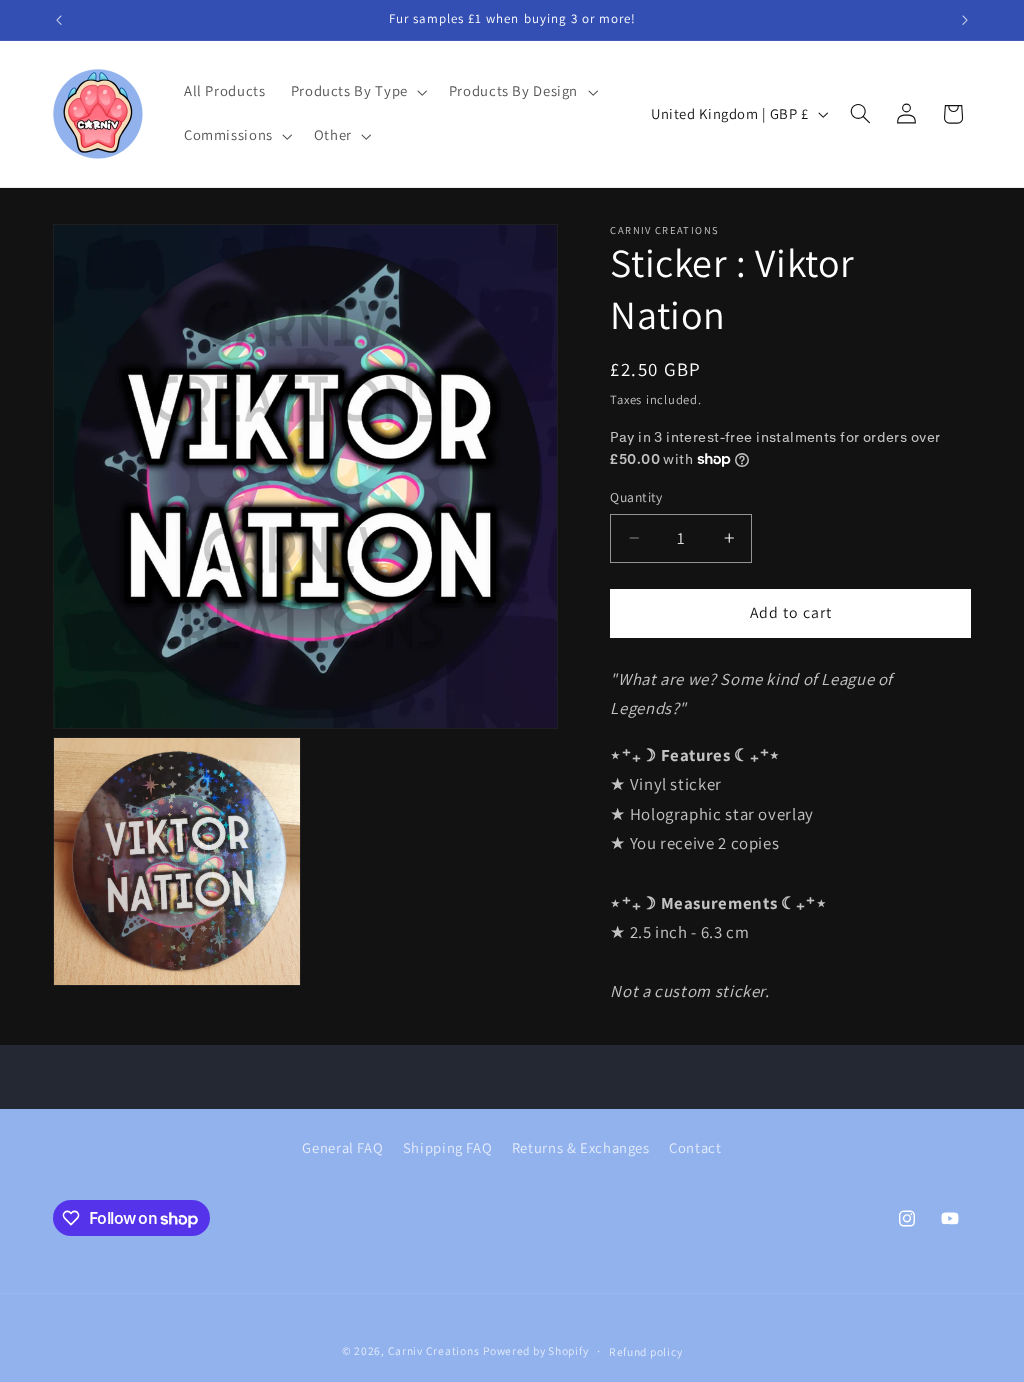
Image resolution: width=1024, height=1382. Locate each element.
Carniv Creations (434, 1350)
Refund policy (646, 1351)
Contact (695, 1147)
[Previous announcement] (59, 20)
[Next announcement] (965, 20)
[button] (357, 92)
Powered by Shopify (535, 1350)
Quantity (636, 497)
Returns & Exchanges (581, 1147)
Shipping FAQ (448, 1147)
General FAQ (342, 1147)
